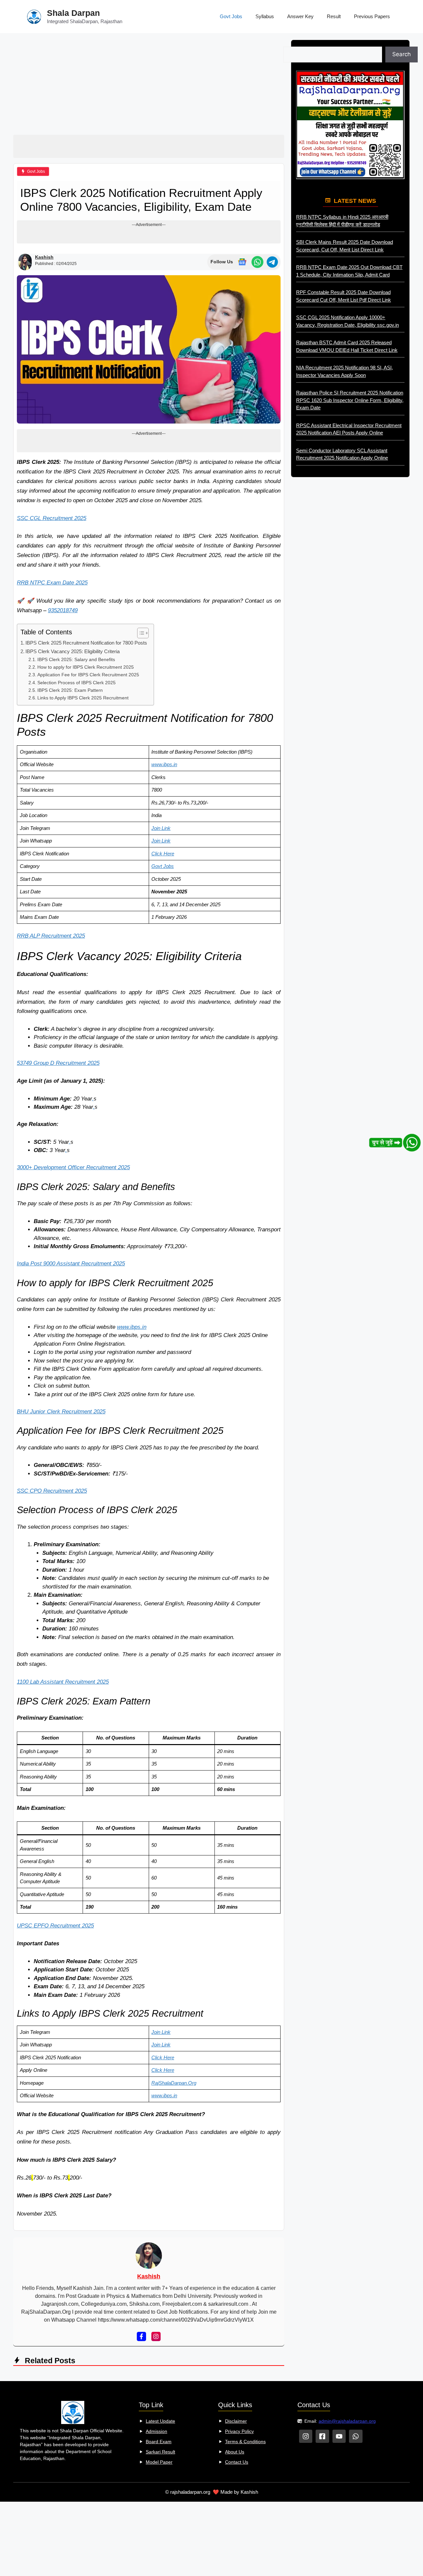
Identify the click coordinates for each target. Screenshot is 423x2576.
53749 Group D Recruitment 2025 (58, 1063)
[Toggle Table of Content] (140, 633)
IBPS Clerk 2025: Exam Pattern (70, 690)
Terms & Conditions (245, 2442)
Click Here (163, 854)
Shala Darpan (73, 13)
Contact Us (237, 2462)
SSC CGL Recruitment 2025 (52, 518)
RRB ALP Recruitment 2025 (51, 936)
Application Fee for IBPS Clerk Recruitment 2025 (88, 675)
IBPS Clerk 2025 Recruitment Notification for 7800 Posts (86, 643)
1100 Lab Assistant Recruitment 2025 (63, 1682)
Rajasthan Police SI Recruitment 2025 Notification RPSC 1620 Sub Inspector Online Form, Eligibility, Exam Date (350, 400)
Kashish (44, 257)
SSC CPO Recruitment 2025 (52, 1491)
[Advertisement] (149, 86)
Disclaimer (236, 2421)
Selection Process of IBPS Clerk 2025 (77, 683)
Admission (156, 2431)
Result (334, 16)
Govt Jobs (231, 16)
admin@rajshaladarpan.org (347, 2421)
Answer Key (300, 16)
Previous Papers (372, 16)
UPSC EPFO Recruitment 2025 (55, 1926)
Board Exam (159, 2442)
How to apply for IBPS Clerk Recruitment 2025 (86, 667)
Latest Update (160, 2421)
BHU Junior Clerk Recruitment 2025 (61, 1412)
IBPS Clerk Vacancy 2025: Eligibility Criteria (73, 651)
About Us (235, 2452)
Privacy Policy (239, 2431)
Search (402, 54)
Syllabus (265, 16)
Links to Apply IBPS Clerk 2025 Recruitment (83, 698)
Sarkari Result (160, 2452)
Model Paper (159, 2462)
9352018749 (63, 610)
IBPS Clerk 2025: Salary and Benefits (76, 660)
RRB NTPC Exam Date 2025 (52, 583)
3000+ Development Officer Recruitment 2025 (73, 1167)
